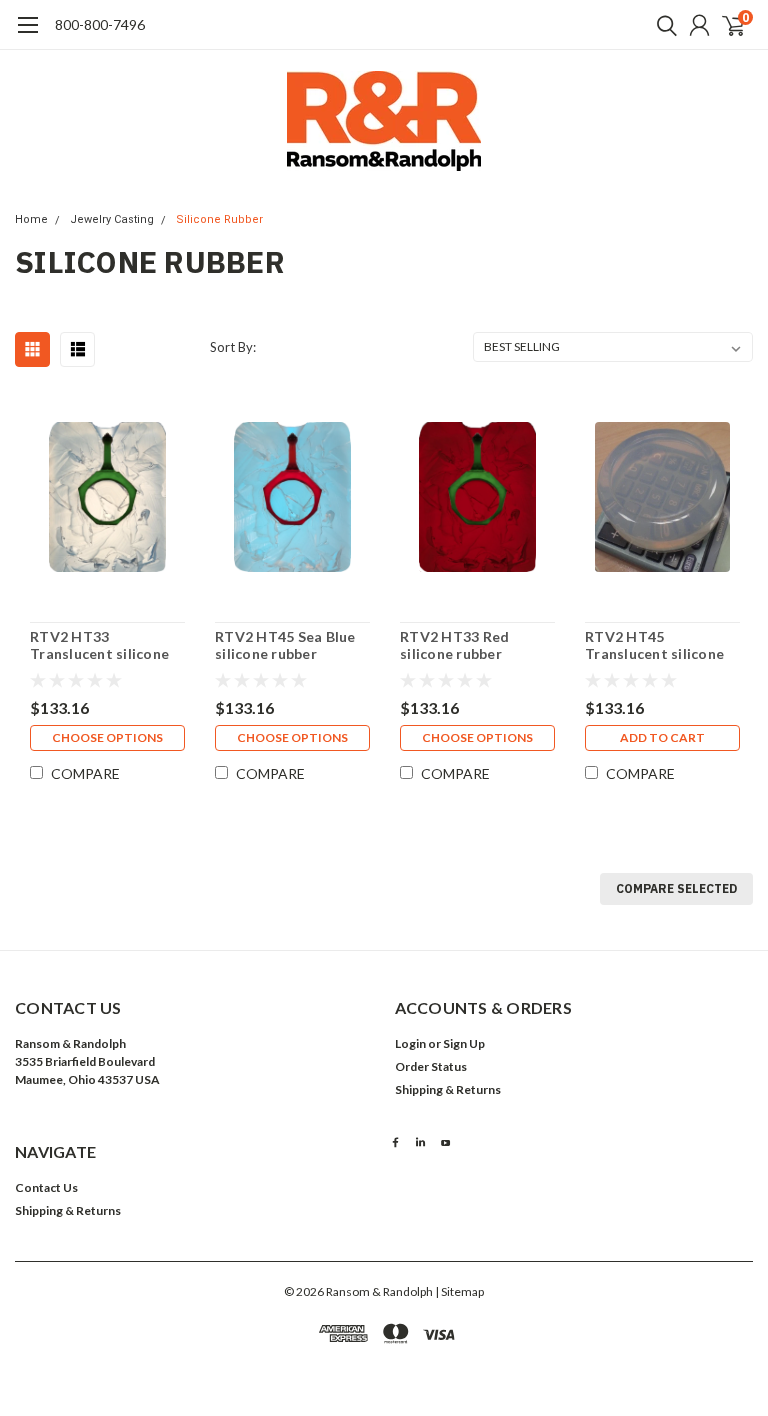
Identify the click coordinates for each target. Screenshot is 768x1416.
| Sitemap (459, 1291)
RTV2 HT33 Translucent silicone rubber (99, 645)
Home (31, 219)
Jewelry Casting (112, 219)
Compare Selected (676, 888)
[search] (662, 25)
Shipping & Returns (448, 1089)
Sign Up (464, 1043)
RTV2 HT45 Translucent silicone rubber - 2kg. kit (654, 645)
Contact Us (46, 1187)
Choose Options (107, 737)
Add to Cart (662, 737)
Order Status (431, 1066)
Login (410, 1043)
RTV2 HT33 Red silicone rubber (454, 645)
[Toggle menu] (27, 35)
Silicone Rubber (219, 219)
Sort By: (233, 347)
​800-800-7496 (100, 24)
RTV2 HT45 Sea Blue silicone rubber (285, 645)
